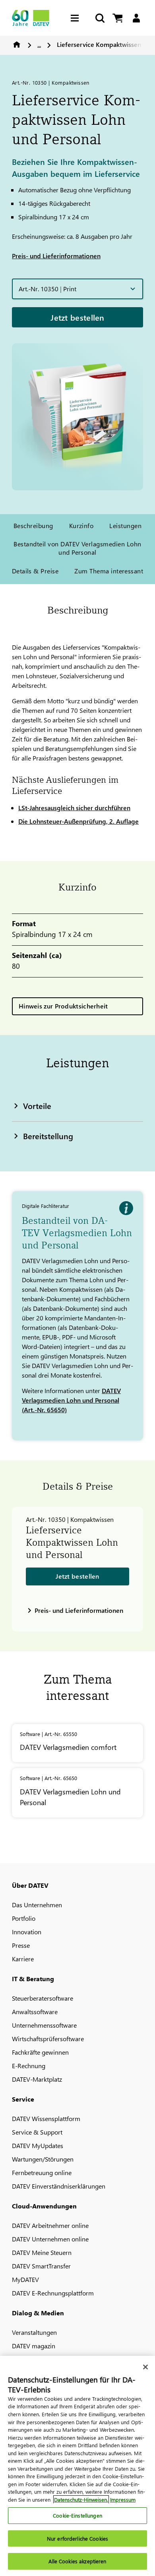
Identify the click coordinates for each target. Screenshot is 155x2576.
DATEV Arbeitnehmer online (50, 2225)
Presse (21, 1945)
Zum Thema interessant (109, 571)
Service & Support (37, 2132)
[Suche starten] (99, 18)
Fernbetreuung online (42, 2172)
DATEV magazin (34, 2346)
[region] (77, 2466)
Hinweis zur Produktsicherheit (63, 1006)
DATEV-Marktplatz (37, 2079)
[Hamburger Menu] (77, 18)
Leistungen (125, 525)
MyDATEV (25, 2279)
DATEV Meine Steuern (42, 2252)
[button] (77, 289)
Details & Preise (35, 571)
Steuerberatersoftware (43, 1998)
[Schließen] (145, 2367)
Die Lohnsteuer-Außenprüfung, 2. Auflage (78, 821)
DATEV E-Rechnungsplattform (53, 2293)
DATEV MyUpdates (38, 2145)
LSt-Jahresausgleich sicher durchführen (74, 808)
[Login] (136, 18)
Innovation (27, 1932)
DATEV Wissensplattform (46, 2118)
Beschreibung (33, 525)
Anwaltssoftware (35, 2012)
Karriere (23, 1959)
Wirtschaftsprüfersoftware (48, 2039)
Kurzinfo (81, 525)
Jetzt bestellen (77, 317)
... (39, 44)
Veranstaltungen (34, 2332)
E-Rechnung (29, 2066)
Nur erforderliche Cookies (77, 2538)
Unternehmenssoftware (44, 2025)
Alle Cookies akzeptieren (77, 2561)
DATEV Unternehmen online (50, 2239)
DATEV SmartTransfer (41, 2266)
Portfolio (24, 1918)
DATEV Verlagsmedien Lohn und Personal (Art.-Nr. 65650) (71, 1400)
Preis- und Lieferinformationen (56, 256)
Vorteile (37, 1105)
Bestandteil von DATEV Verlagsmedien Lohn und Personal (77, 548)
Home (17, 45)
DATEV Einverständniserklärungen (59, 2186)
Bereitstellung (48, 1136)
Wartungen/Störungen (43, 2159)
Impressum (123, 2500)
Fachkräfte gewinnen (40, 2052)
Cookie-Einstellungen (77, 2515)
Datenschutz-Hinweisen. (81, 2500)
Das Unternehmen (37, 1905)
